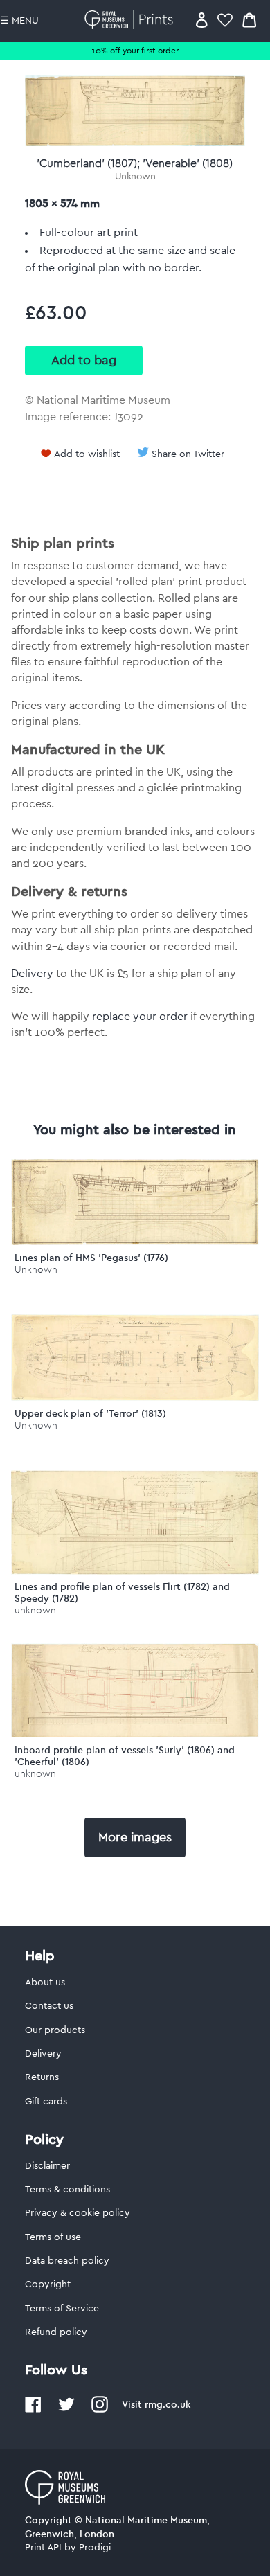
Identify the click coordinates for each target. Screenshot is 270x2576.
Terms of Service (62, 2309)
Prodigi (95, 2548)
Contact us (49, 2006)
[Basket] (249, 20)
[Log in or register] (202, 20)
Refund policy (56, 2332)
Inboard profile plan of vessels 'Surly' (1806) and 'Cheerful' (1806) (125, 1756)
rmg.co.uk (168, 2404)
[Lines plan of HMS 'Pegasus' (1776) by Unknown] (135, 1242)
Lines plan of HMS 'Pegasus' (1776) (91, 1258)
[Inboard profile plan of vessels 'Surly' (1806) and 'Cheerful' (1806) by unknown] (135, 1734)
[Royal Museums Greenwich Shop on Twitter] (66, 2410)
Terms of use (53, 2237)
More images (135, 1837)
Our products (55, 2030)
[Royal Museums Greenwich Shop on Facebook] (33, 2410)
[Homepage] (131, 20)
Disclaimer (47, 2166)
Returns (42, 2077)
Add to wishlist (87, 454)
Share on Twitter (188, 454)
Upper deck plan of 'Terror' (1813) (90, 1413)
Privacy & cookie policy (78, 2213)
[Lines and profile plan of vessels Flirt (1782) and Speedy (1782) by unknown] (135, 1571)
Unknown (135, 177)
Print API (43, 2548)
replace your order (140, 1017)
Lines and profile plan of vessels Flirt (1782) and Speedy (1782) (122, 1592)
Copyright (48, 2284)
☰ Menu (19, 21)
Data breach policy (67, 2261)
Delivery (32, 974)
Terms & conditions (67, 2190)
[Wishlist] (225, 20)
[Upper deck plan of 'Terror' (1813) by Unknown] (135, 1397)
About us (45, 1983)
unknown (35, 1610)
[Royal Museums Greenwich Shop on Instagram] (100, 2410)
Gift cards (46, 2102)
